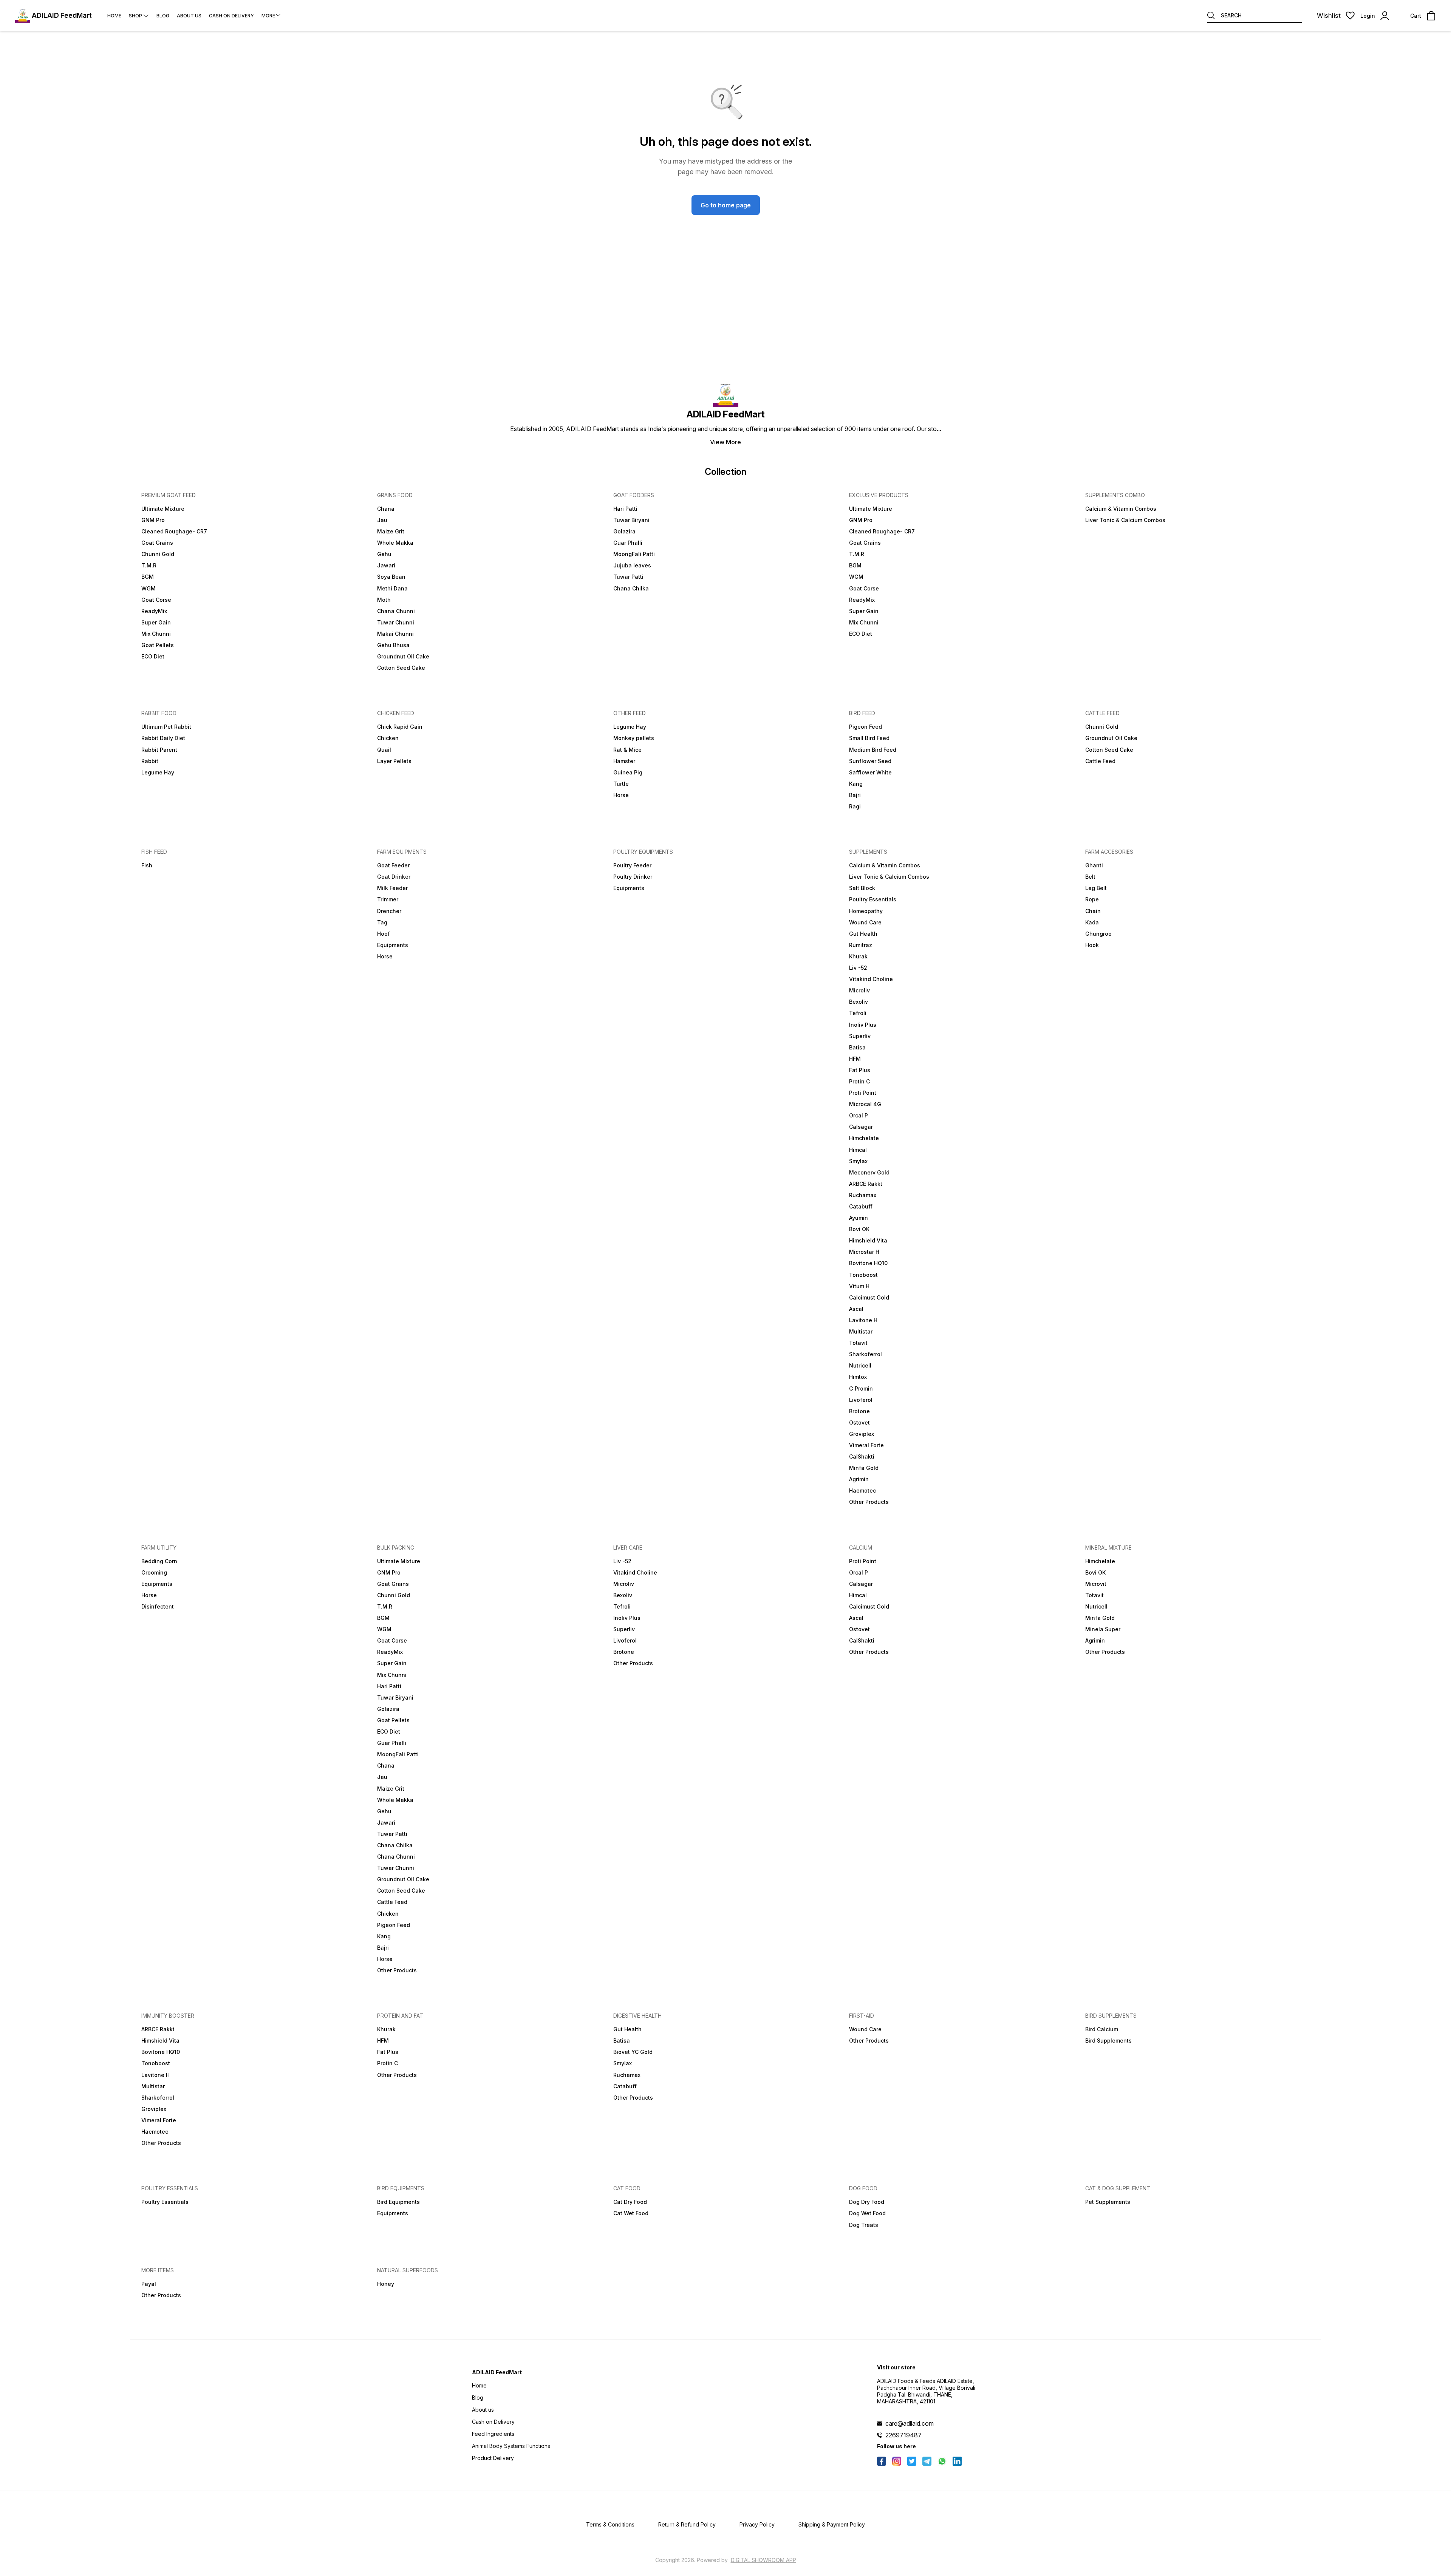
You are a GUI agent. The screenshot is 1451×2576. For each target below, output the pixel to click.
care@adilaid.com (910, 2423)
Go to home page (726, 205)
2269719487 (903, 2435)
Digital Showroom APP (763, 2560)
